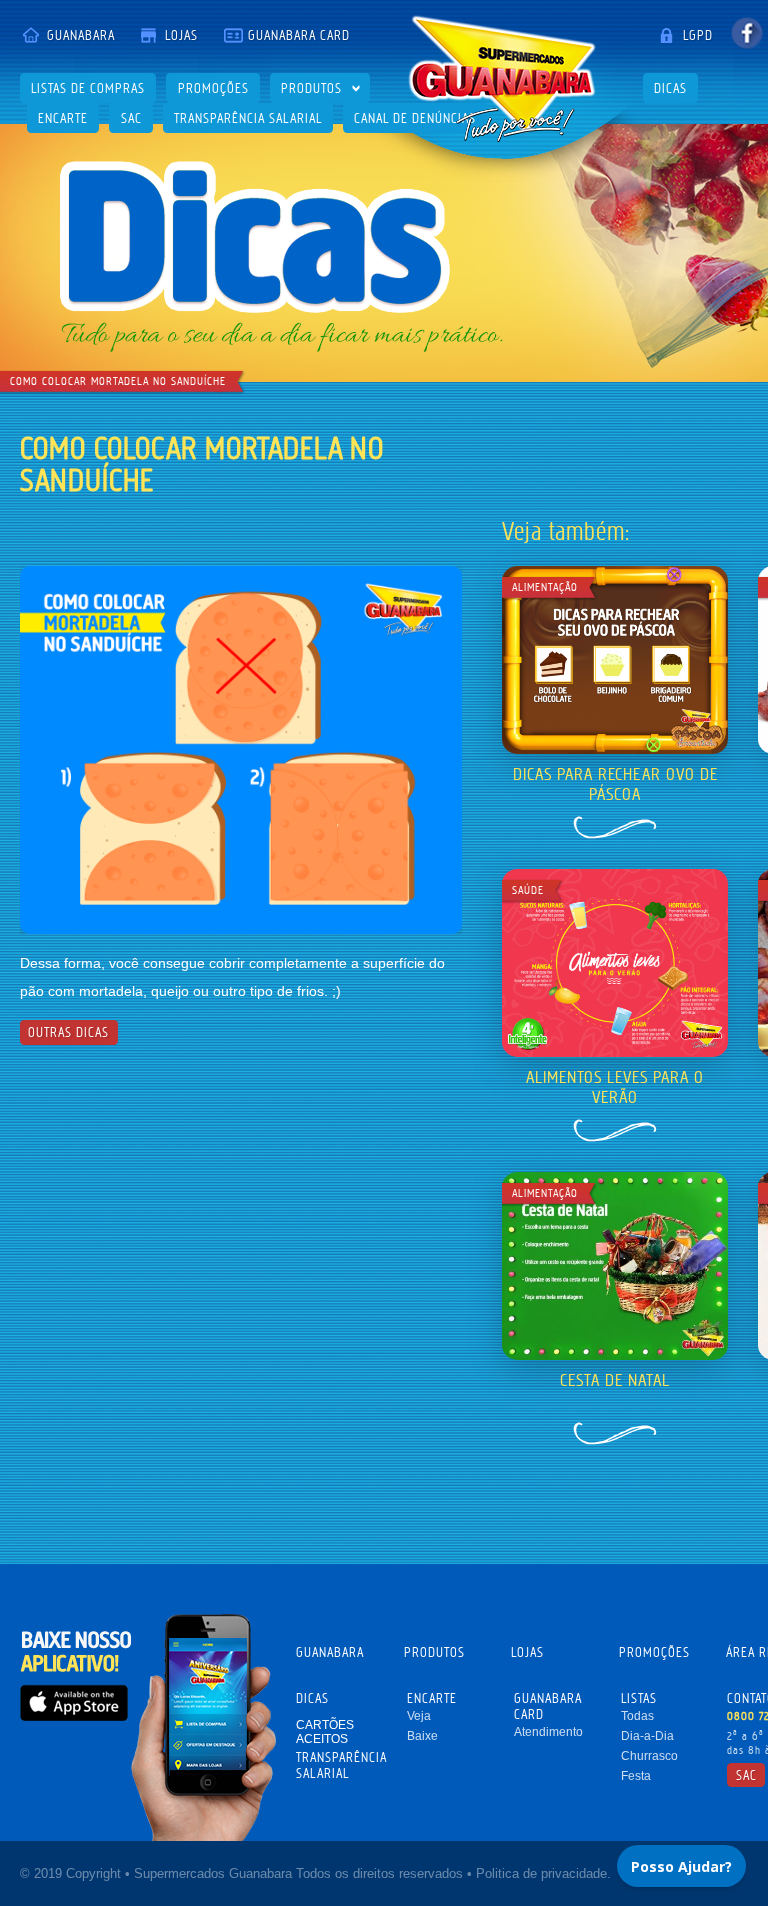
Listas (639, 1698)
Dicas (670, 88)
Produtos (311, 88)
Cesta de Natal (615, 1380)
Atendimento (548, 1732)
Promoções (213, 88)
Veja (419, 1716)
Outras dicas (68, 1032)
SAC (131, 118)
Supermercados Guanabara (502, 78)
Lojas (181, 35)
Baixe (422, 1736)
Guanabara (81, 35)
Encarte (63, 118)
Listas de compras (88, 88)
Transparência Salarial (248, 118)
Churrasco (649, 1756)
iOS (74, 1702)
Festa (636, 1776)
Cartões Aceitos (325, 1732)
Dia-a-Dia (647, 1736)
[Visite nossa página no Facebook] (746, 32)
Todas (637, 1716)
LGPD (698, 35)
